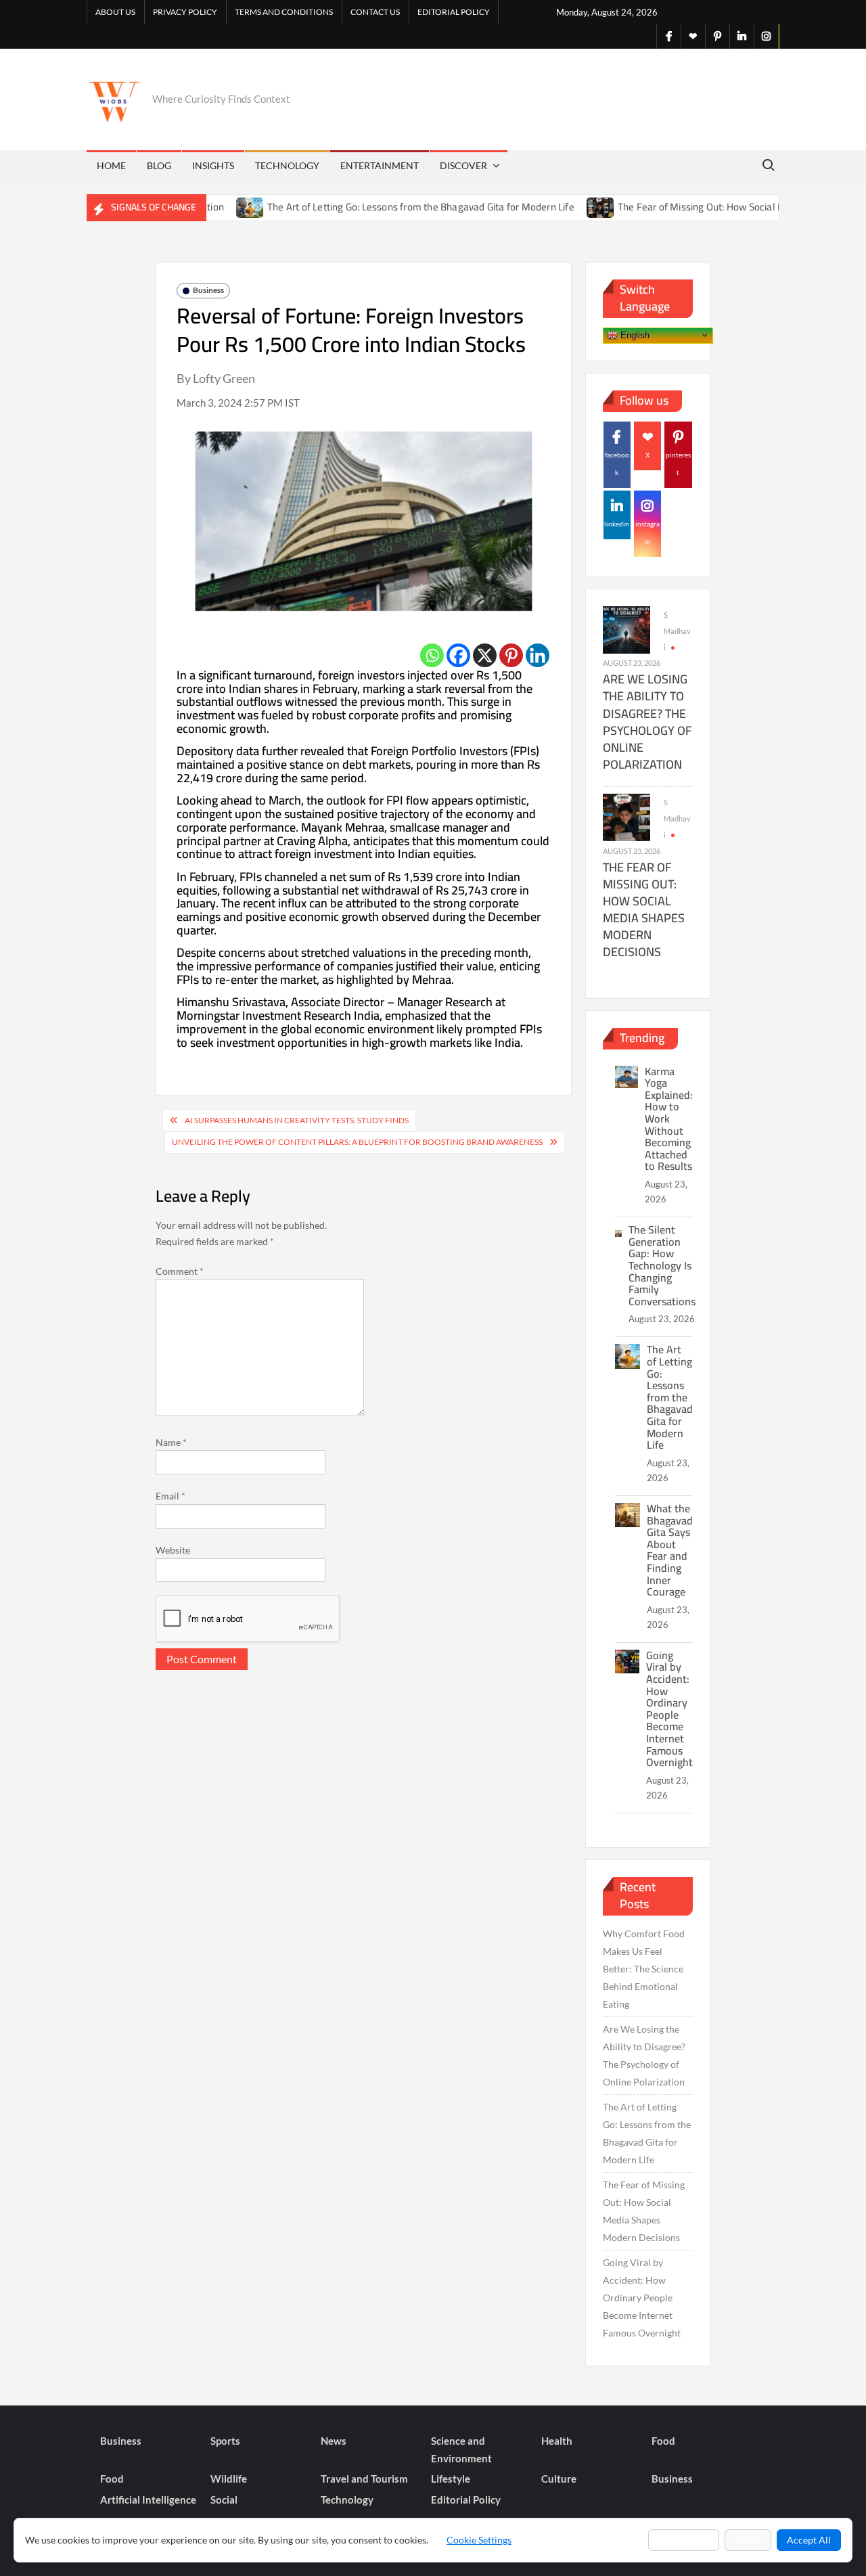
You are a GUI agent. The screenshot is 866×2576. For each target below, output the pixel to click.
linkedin (617, 524)
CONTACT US (375, 12)
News (334, 2441)
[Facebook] (458, 655)
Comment (180, 1271)
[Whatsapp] (432, 655)
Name (171, 1442)
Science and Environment (461, 2449)
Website (173, 1550)
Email (170, 1496)
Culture (559, 2479)
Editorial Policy (454, 12)
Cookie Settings (479, 2540)
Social (224, 2500)
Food (663, 2441)
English (634, 335)
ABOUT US (115, 12)
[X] (485, 655)
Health (557, 2441)
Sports (225, 2441)
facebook (617, 464)
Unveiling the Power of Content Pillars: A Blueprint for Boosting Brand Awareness (357, 1142)
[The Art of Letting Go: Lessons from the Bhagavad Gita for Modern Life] (207, 207)
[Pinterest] (511, 655)
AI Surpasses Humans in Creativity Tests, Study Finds (297, 1120)
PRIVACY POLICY (185, 12)
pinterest (678, 464)
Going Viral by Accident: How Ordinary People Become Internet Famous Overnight (669, 1709)
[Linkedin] (538, 655)
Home (111, 165)
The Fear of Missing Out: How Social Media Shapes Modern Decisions (644, 910)
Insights (213, 165)
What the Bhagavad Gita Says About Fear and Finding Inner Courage (670, 1550)
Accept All (809, 2540)
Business (208, 290)
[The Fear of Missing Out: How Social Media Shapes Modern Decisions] (557, 207)
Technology (287, 165)
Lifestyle (451, 2479)
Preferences (684, 2540)
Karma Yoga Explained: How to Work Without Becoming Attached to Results (669, 1119)
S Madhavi (677, 631)
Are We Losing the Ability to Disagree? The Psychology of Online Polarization (647, 722)
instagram (647, 533)
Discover (463, 165)
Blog (159, 165)
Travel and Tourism (364, 2479)
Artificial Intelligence (148, 2500)
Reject (748, 2540)
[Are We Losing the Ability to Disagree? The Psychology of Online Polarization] (626, 629)
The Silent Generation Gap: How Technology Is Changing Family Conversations (662, 1265)
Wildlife (229, 2479)
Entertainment (380, 165)
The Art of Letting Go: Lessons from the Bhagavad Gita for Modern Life (378, 207)
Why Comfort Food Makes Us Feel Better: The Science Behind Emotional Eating (644, 1969)
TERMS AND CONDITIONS (284, 12)
